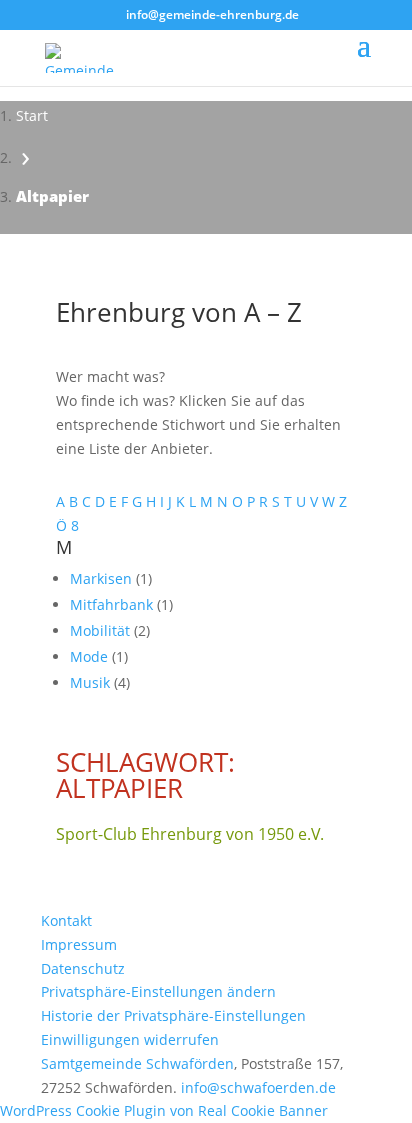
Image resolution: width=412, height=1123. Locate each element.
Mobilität (102, 630)
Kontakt (66, 920)
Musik (92, 682)
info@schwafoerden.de (258, 1087)
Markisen (103, 578)
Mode (91, 656)
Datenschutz (83, 968)
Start (32, 115)
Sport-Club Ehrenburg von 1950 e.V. (190, 834)
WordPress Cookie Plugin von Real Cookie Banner (164, 1110)
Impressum (79, 944)
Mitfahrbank (113, 604)
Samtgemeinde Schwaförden (137, 1063)
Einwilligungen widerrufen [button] (130, 1039)
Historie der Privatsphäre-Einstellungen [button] (173, 1015)
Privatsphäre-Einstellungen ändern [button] (158, 991)
